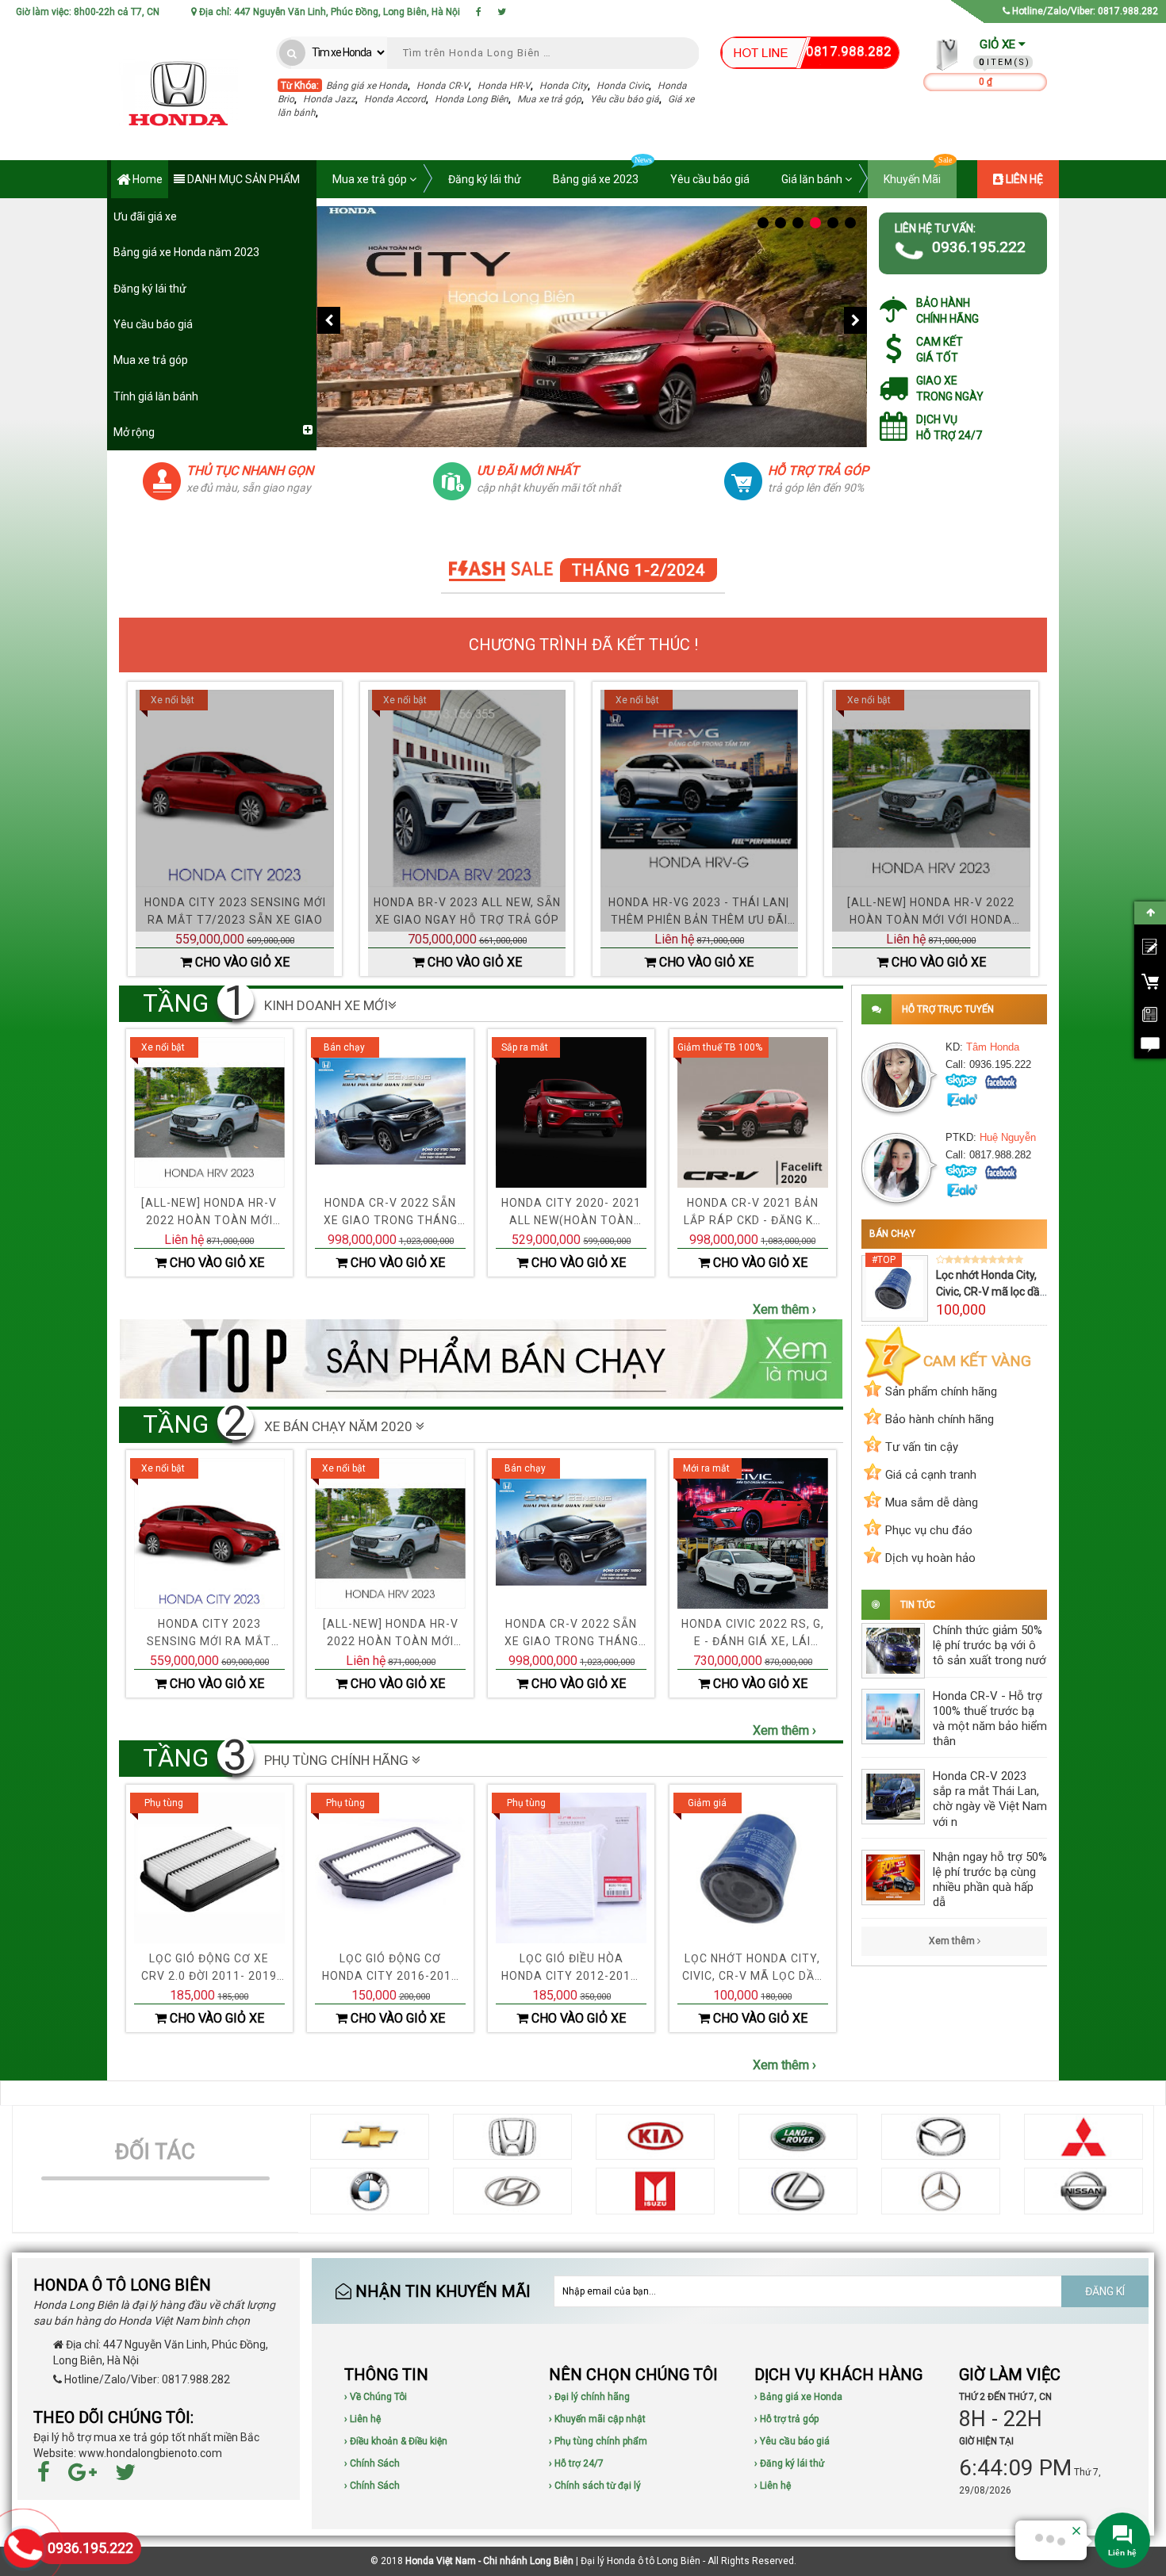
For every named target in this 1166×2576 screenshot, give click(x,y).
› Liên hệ (362, 2419)
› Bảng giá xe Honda (798, 2397)
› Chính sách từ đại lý (595, 2486)
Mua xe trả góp (549, 99)
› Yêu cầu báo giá (792, 2441)
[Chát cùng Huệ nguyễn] (1001, 1172)
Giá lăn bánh (813, 179)
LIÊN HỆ (1023, 179)
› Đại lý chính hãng (589, 2397)
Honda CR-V (443, 86)
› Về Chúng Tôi (376, 2397)
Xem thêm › (784, 1309)
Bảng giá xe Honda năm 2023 (186, 252)
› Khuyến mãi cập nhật (597, 2419)
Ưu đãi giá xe (145, 216)
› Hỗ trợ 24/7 (576, 2463)
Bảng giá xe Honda (367, 86)
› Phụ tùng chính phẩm (598, 2441)
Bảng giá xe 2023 (596, 179)
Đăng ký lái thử (150, 289)
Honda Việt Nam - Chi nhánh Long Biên (489, 2561)
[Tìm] (292, 53)
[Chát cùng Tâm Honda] (1001, 1082)
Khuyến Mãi (912, 179)
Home (146, 179)
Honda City (564, 86)
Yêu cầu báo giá (625, 99)
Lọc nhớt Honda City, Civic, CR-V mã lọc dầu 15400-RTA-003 (991, 1291)
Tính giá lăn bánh (156, 396)
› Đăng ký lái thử (789, 2463)
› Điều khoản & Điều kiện (396, 2441)
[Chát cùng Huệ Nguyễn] (961, 1190)
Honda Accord (395, 99)
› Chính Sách (372, 2463)
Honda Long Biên (472, 99)
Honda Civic (623, 86)
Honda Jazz (329, 99)
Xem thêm (953, 1941)
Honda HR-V (504, 86)
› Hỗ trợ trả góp (786, 2419)
